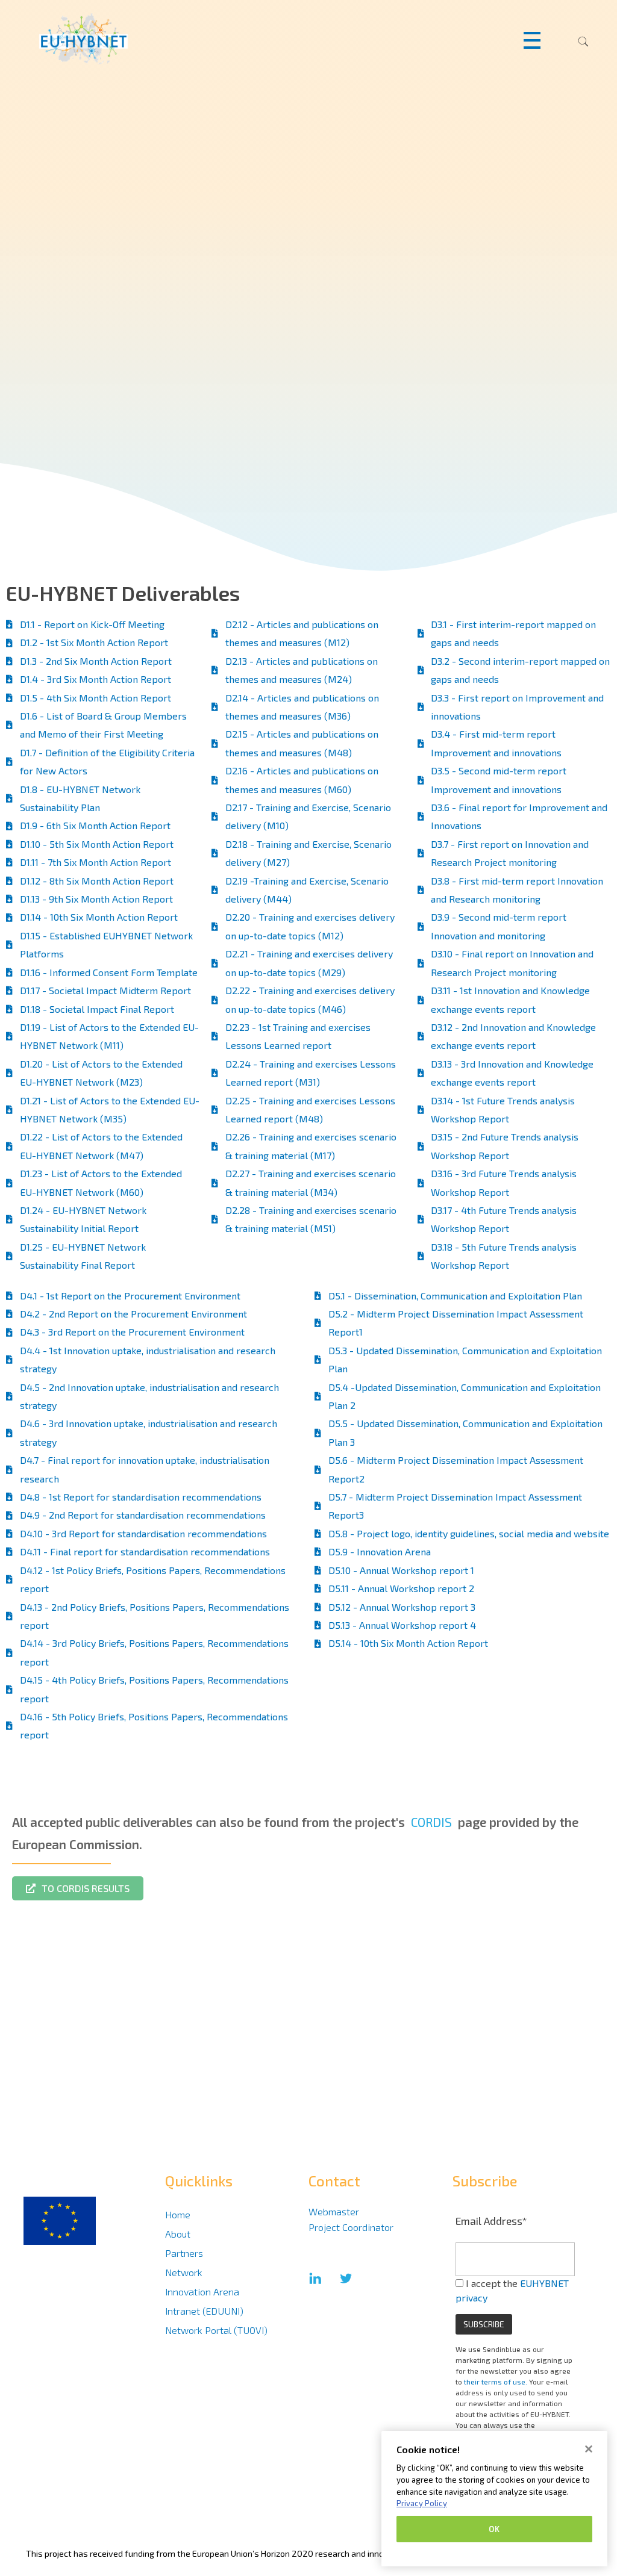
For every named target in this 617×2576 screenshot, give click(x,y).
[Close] (589, 2449)
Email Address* (491, 2221)
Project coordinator (351, 2227)
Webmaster (334, 2211)
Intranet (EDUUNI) (204, 2311)
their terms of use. (496, 2382)
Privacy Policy (422, 2503)
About (178, 2234)
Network (184, 2272)
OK (494, 2529)
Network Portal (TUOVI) (216, 2330)
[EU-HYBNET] (107, 39)
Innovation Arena (202, 2291)
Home (178, 2214)
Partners (184, 2253)
